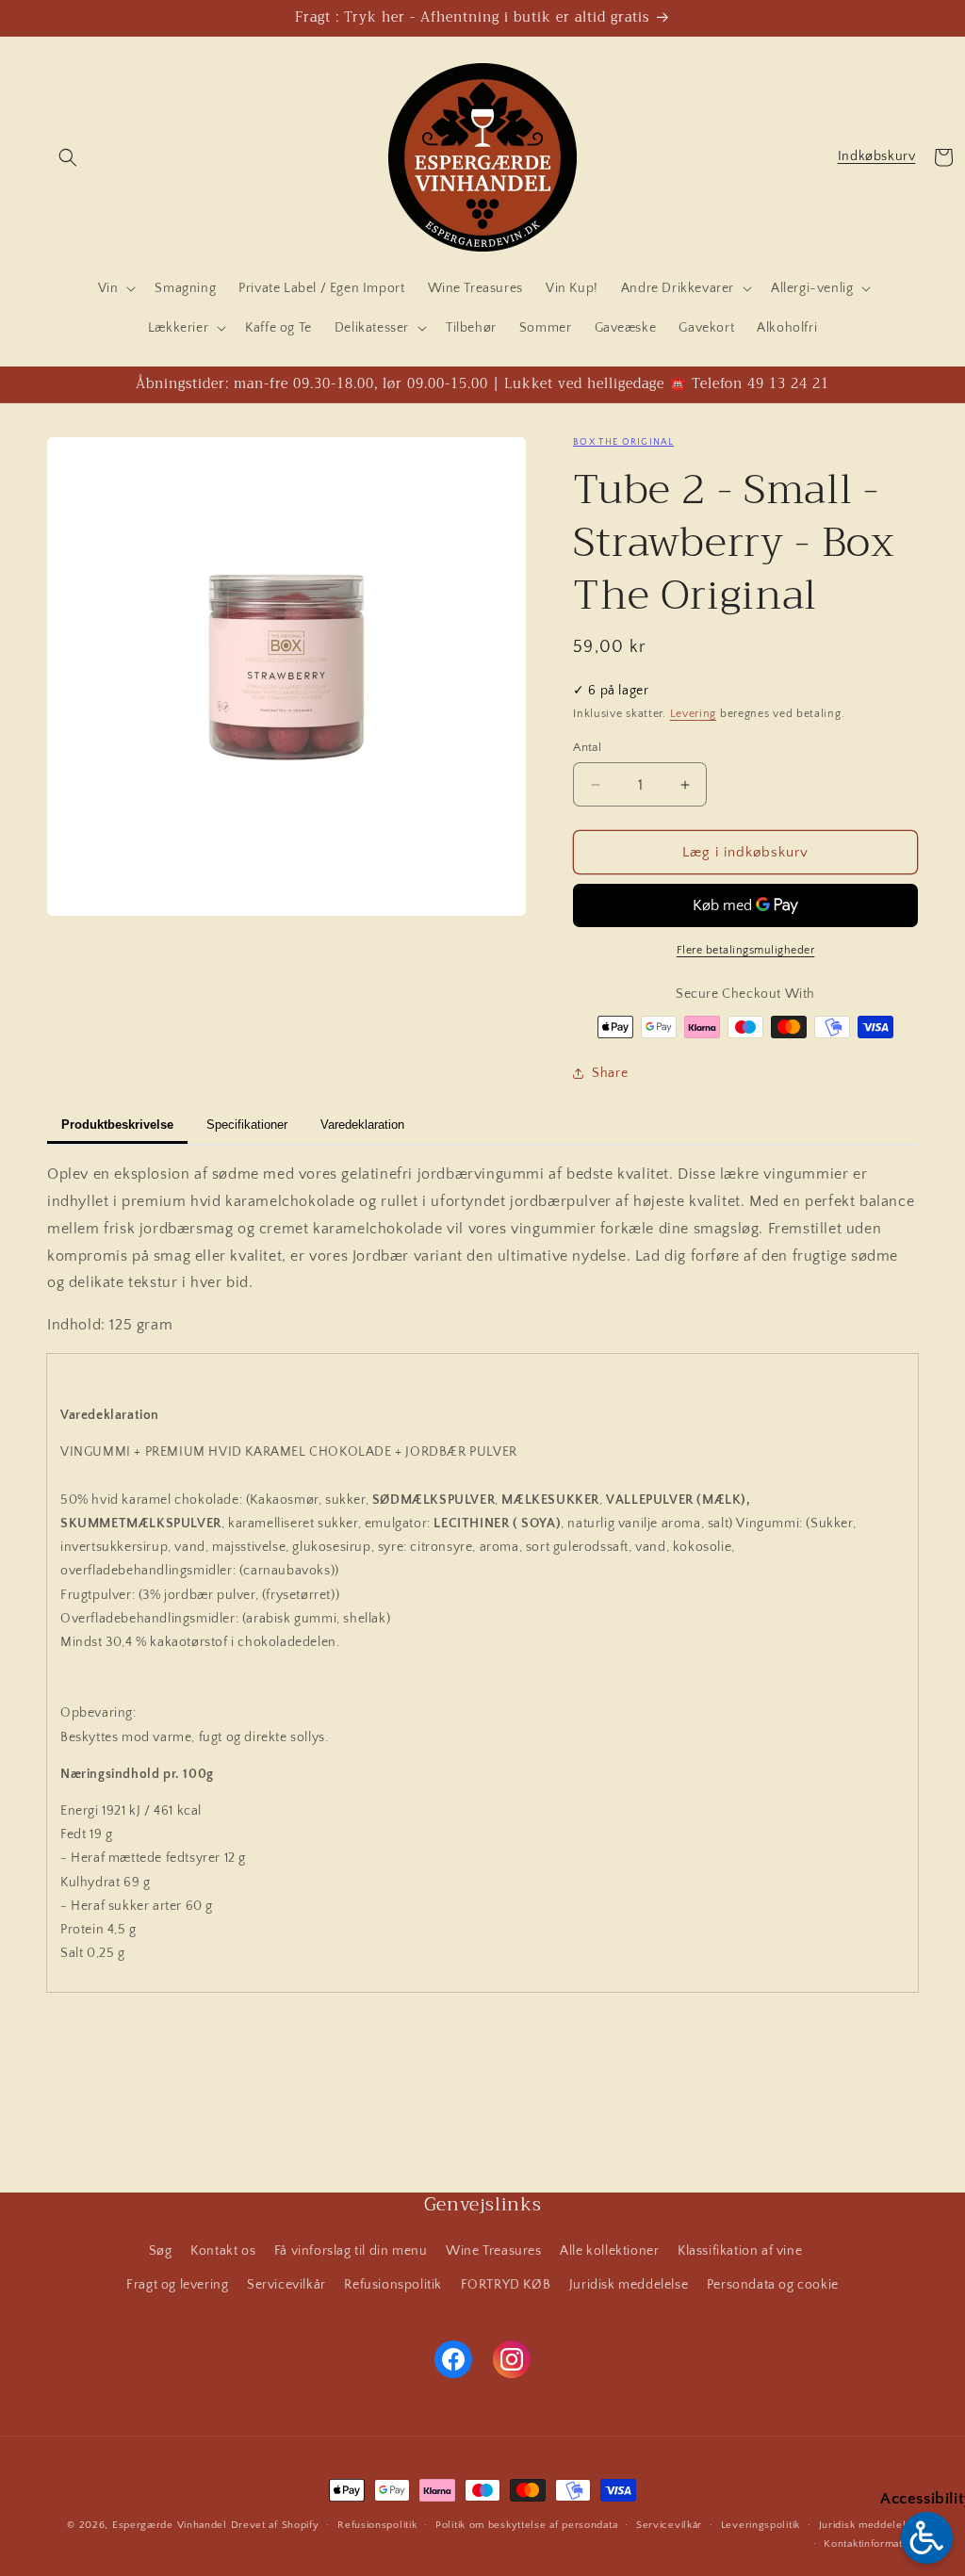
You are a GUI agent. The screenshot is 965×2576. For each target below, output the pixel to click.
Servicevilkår (286, 2285)
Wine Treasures (493, 2251)
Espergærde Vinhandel (170, 2525)
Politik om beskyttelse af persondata (526, 2525)
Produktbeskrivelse (117, 1125)
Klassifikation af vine (740, 2251)
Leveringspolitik (761, 2525)
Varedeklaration (362, 1125)
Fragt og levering (177, 2285)
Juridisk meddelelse (629, 2285)
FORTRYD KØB (506, 2285)
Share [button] (610, 1073)
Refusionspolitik (393, 2285)
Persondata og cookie (773, 2285)
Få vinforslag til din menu (351, 2251)
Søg (161, 2251)
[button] (68, 157)
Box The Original (623, 442)
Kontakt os (223, 2251)
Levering (694, 714)
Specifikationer (247, 1125)
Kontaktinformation (871, 2544)
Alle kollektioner (609, 2251)
